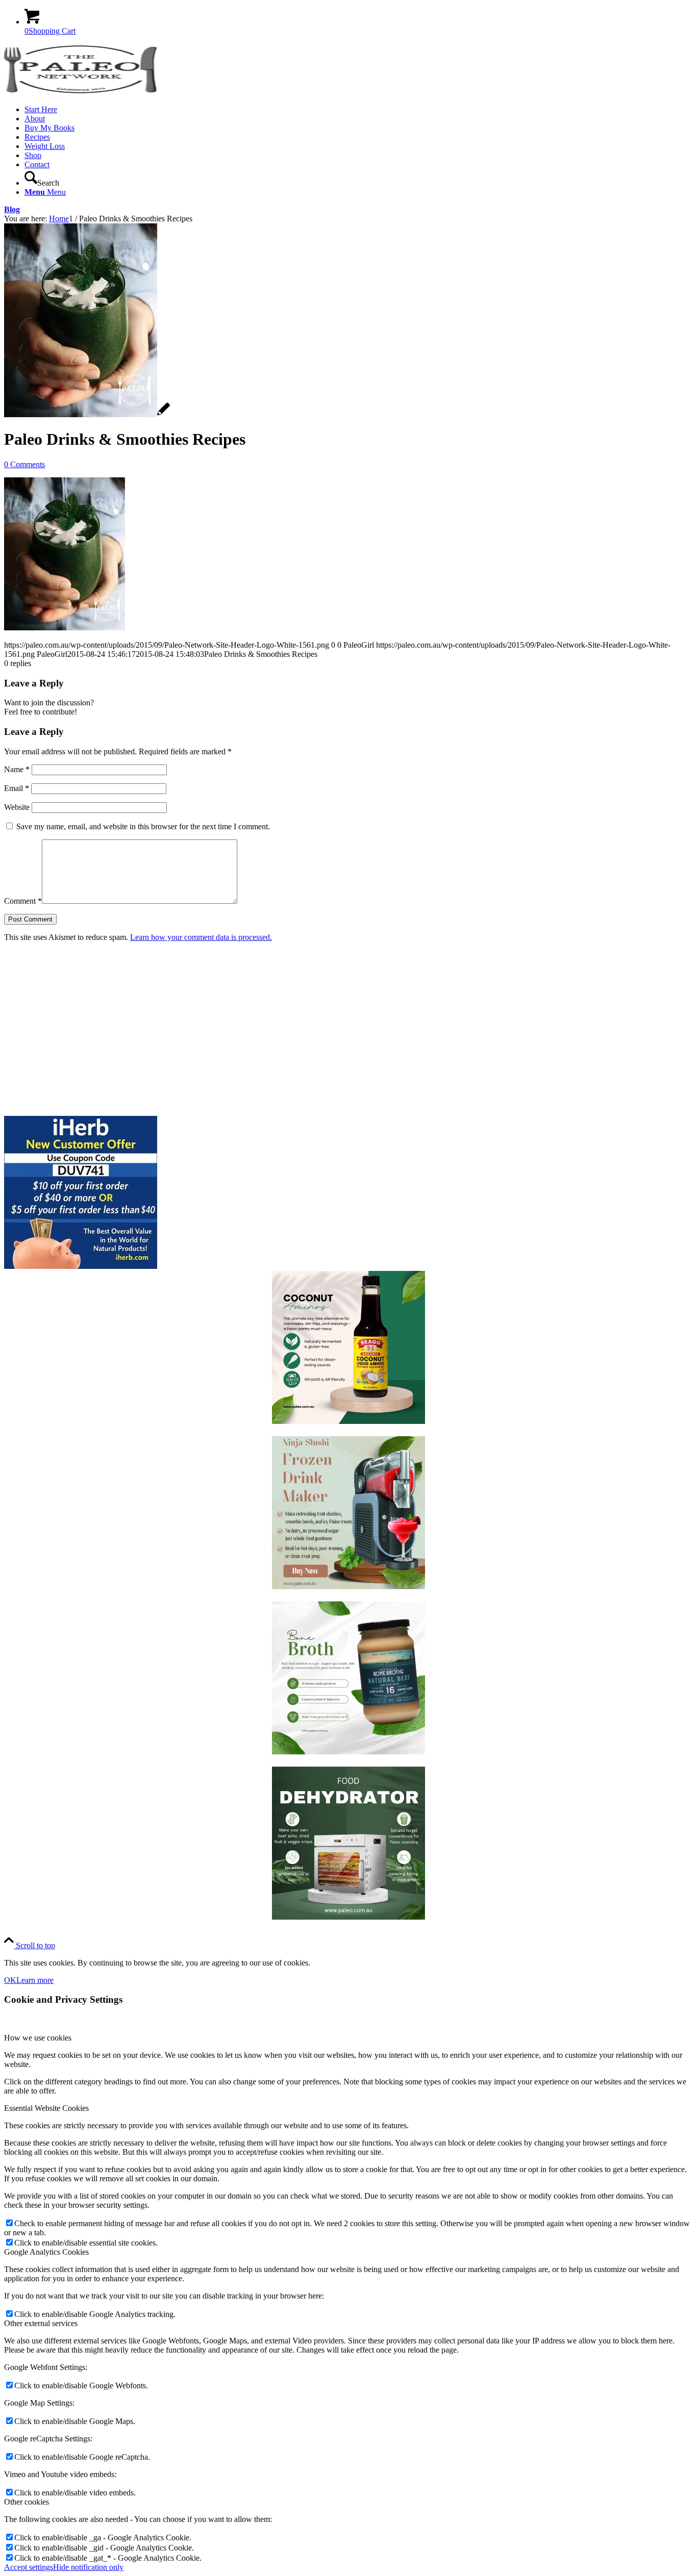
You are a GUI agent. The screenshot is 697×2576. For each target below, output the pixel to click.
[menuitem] (359, 110)
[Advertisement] (310, 1029)
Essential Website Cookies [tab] (46, 2108)
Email (17, 788)
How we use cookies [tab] (38, 2038)
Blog (12, 209)
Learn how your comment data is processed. (201, 937)
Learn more (35, 1980)
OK (10, 1980)
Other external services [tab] (41, 2323)
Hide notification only (88, 2567)
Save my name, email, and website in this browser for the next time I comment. (143, 826)
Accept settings (29, 2567)
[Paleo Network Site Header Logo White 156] (81, 92)
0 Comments (24, 464)
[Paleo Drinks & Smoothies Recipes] (87, 414)
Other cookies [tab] (27, 2502)
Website (17, 807)
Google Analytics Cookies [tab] (46, 2252)
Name (17, 769)
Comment (23, 901)
